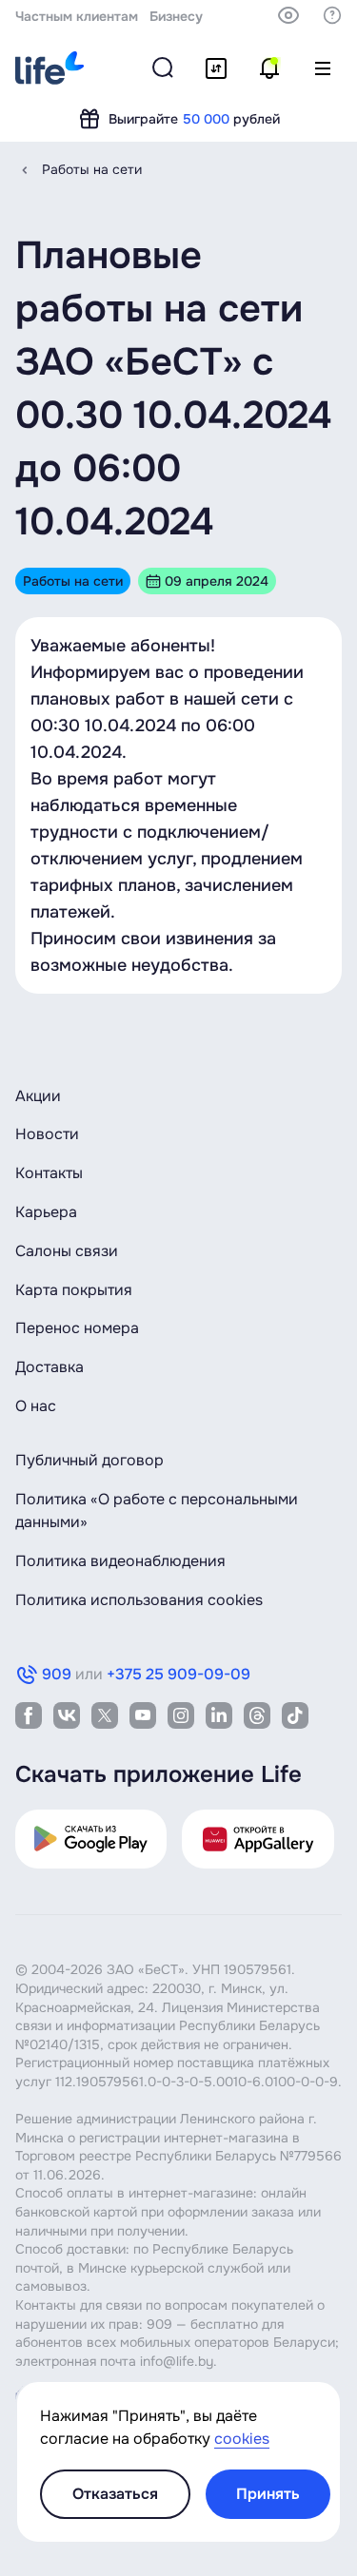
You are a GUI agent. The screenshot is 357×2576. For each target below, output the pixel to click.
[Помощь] (332, 15)
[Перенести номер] (216, 68)
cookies (242, 2439)
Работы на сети (92, 169)
